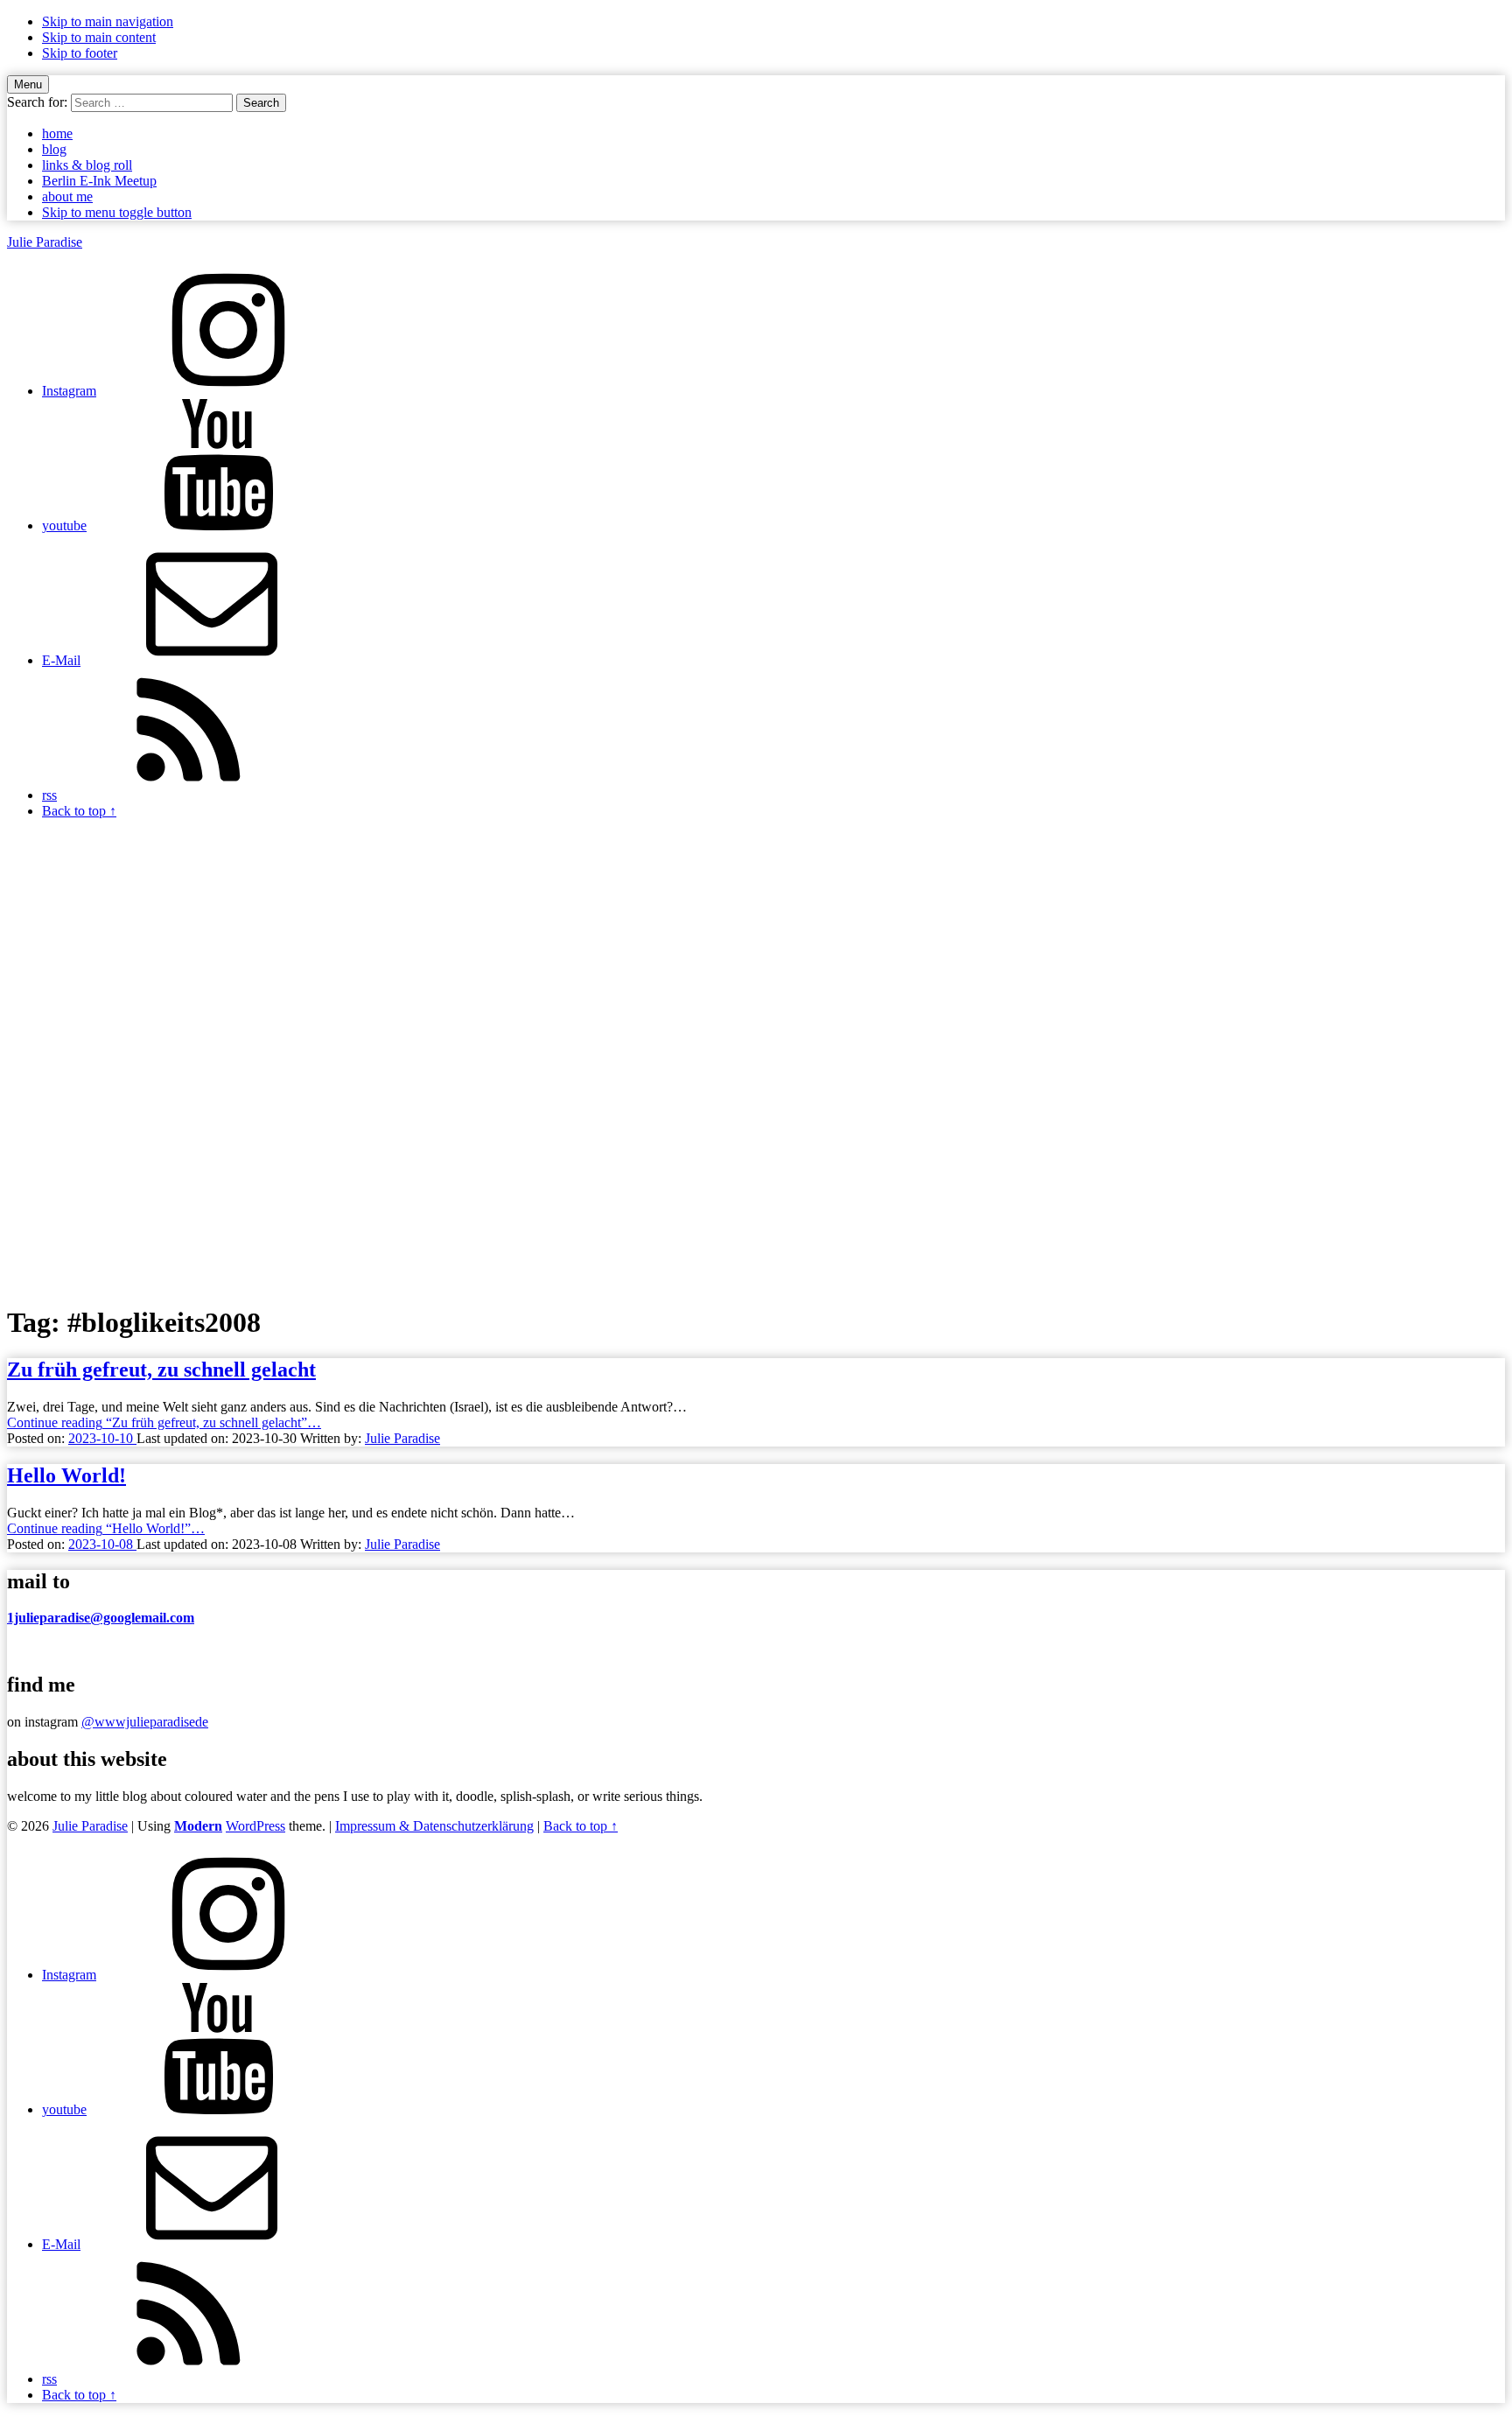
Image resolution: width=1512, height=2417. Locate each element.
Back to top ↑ (581, 1826)
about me (67, 196)
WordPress (255, 1826)
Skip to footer (80, 53)
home (57, 133)
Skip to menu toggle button (117, 212)
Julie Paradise (45, 242)
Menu (28, 84)
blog (54, 149)
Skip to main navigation (108, 21)
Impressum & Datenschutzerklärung (434, 1826)
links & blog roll (87, 165)
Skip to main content (99, 37)
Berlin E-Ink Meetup (99, 181)
